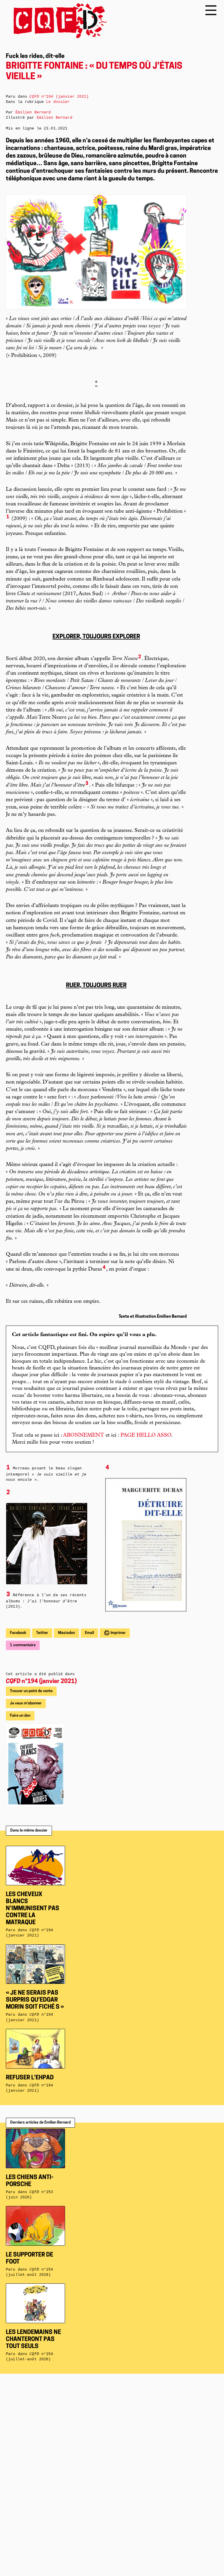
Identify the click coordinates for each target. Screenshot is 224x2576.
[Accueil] (56, 21)
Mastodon (66, 1633)
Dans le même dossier (29, 1831)
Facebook (18, 1633)
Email (89, 1633)
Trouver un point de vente (31, 1691)
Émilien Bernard (33, 112)
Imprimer (118, 1633)
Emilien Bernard (55, 118)
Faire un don (20, 1716)
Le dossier (58, 102)
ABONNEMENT (84, 1435)
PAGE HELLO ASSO (146, 1435)
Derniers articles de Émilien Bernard (40, 2123)
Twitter (42, 1633)
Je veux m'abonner (26, 1703)
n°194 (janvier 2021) (41, 1682)
